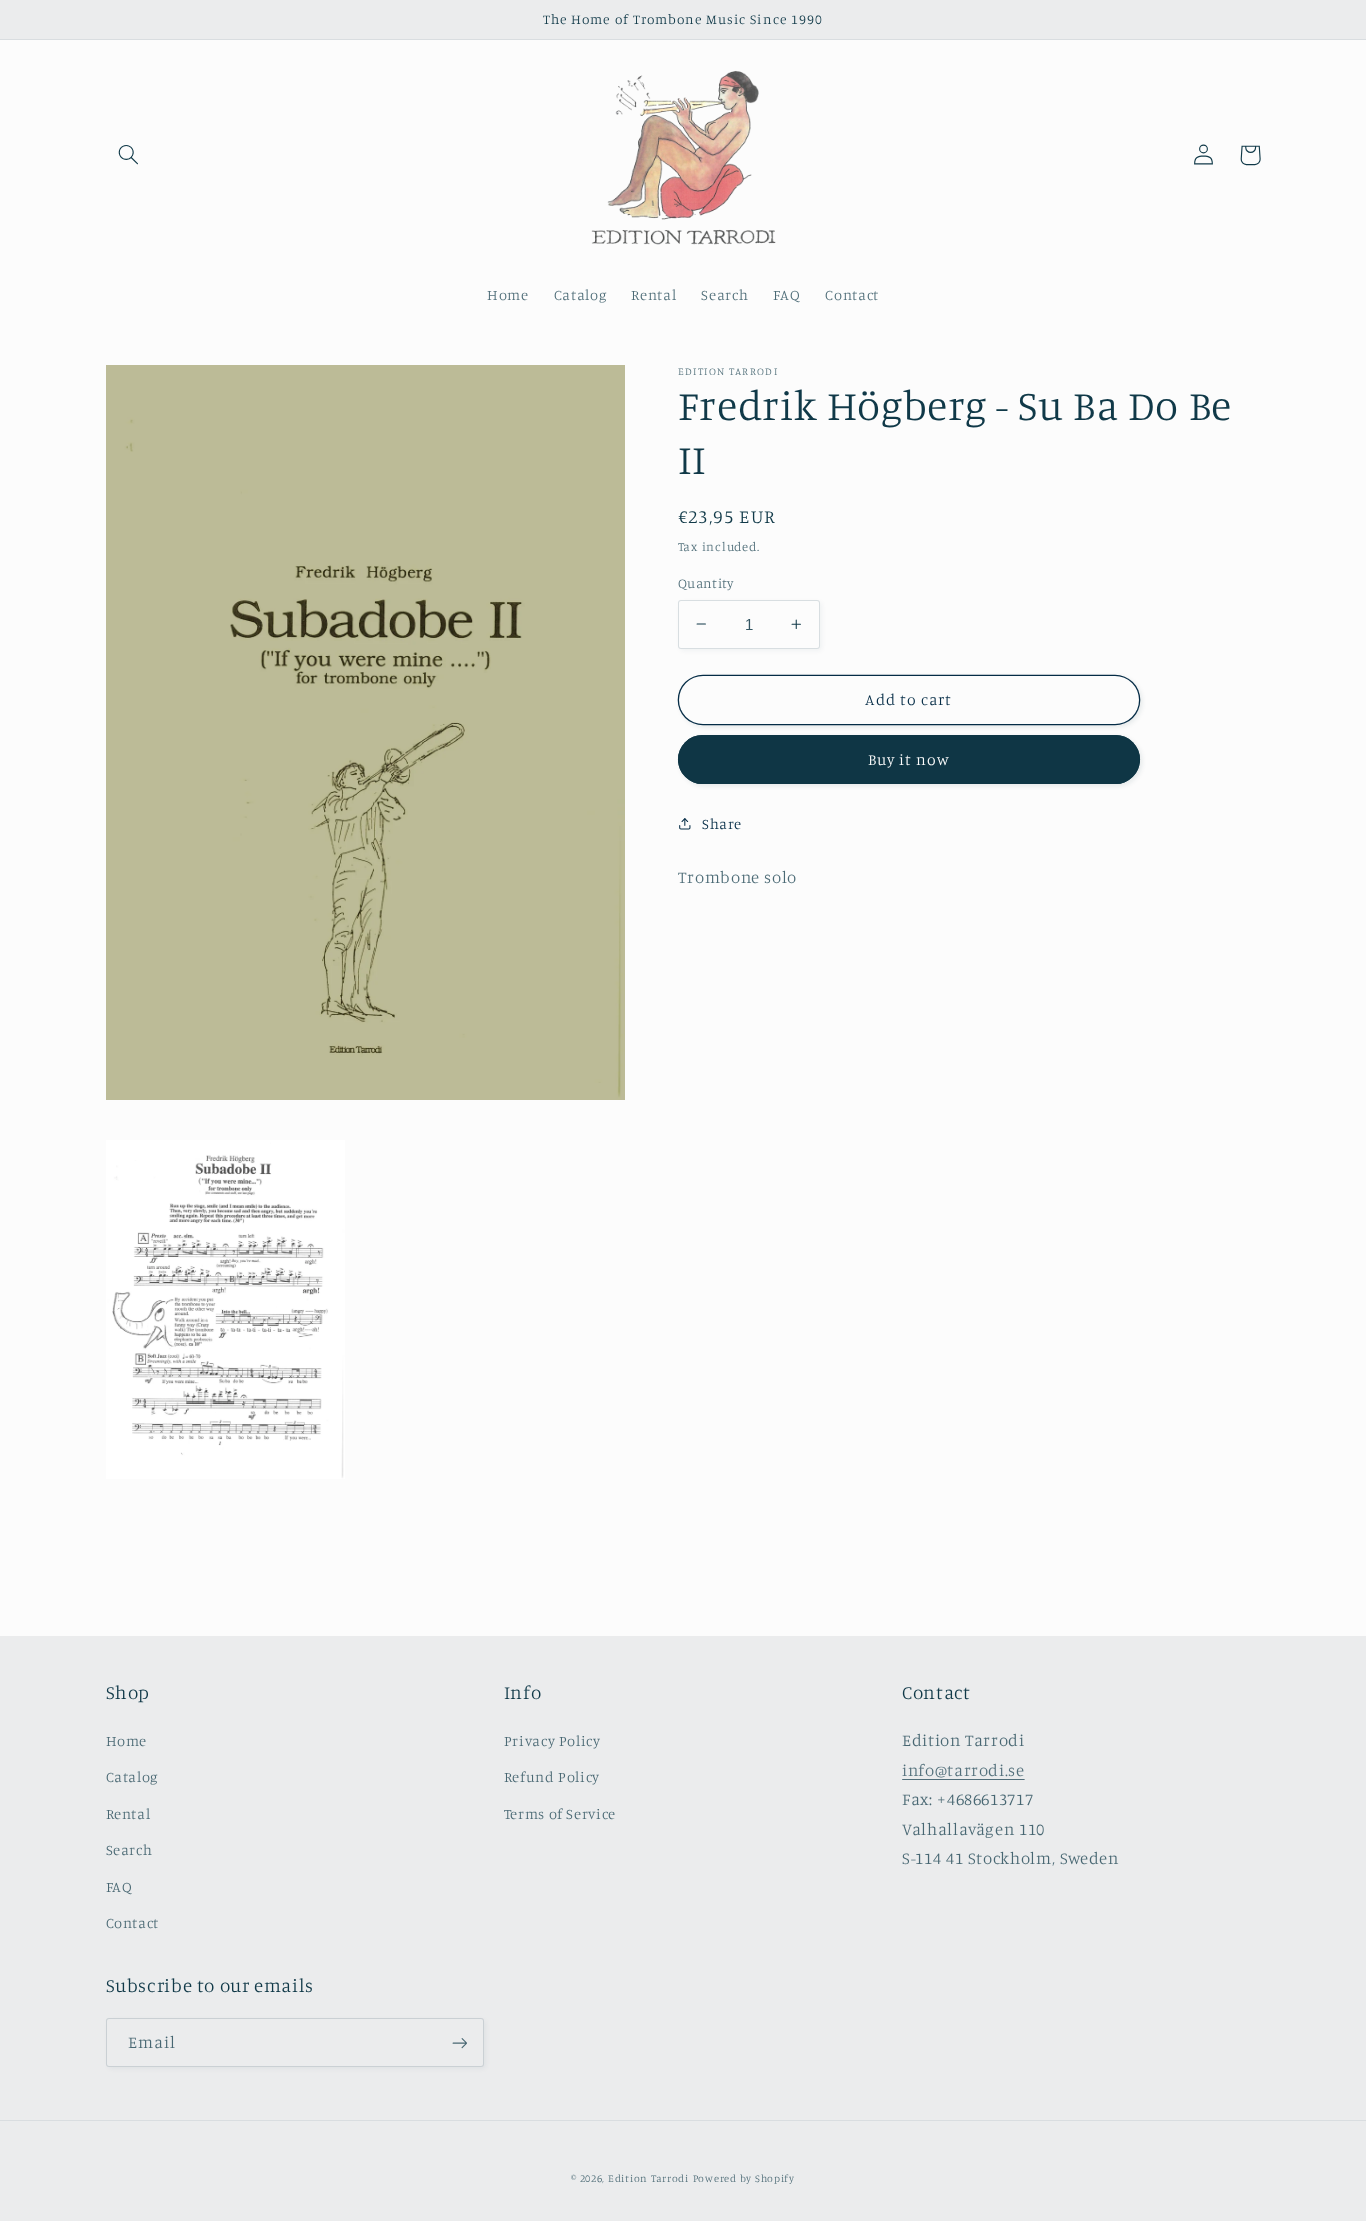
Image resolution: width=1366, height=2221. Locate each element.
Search (129, 1849)
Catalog (132, 1776)
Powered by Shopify (744, 2178)
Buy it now (909, 759)
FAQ (119, 1886)
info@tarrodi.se (963, 1770)
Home (127, 1740)
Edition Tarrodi (648, 2178)
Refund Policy (552, 1776)
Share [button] (722, 823)
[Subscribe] (459, 2042)
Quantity (705, 583)
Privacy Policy (552, 1740)
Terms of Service (560, 1813)
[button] (129, 155)
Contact (132, 1922)
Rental (128, 1813)
